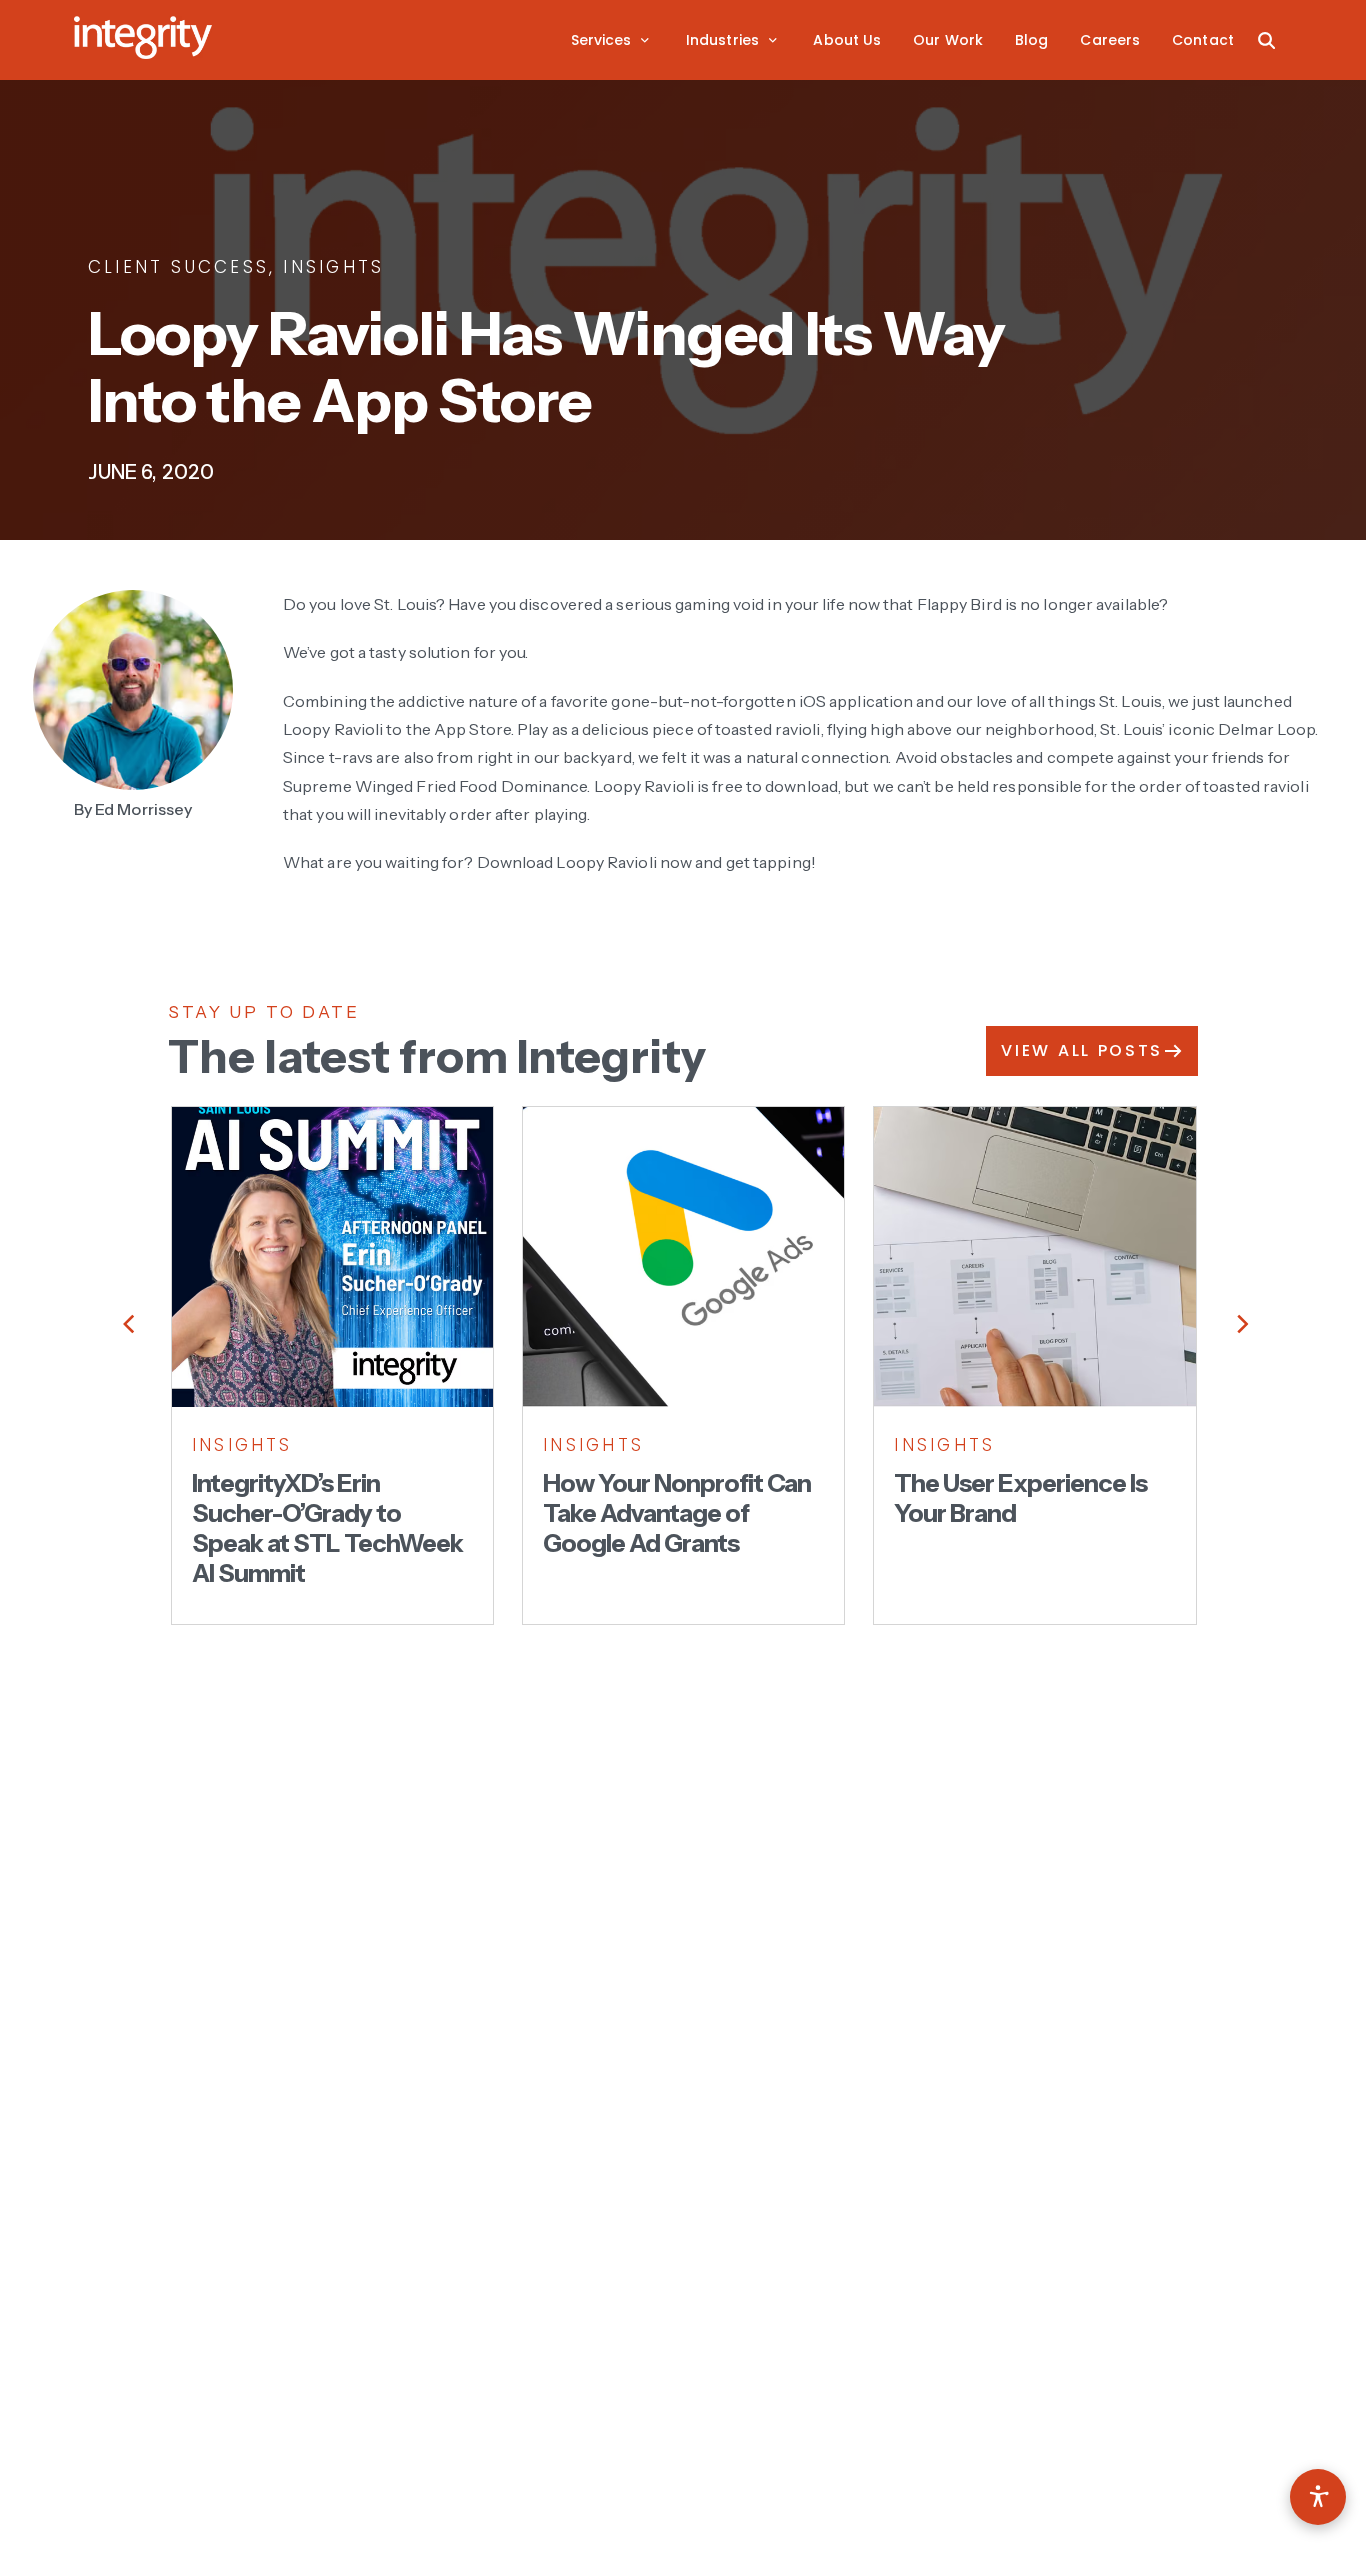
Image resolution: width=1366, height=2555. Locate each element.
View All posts (1082, 1050)
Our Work (948, 40)
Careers (1110, 40)
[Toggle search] (1266, 40)
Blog (1031, 40)
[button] (612, 40)
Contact (1203, 40)
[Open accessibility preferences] (1318, 2497)
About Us (847, 40)
